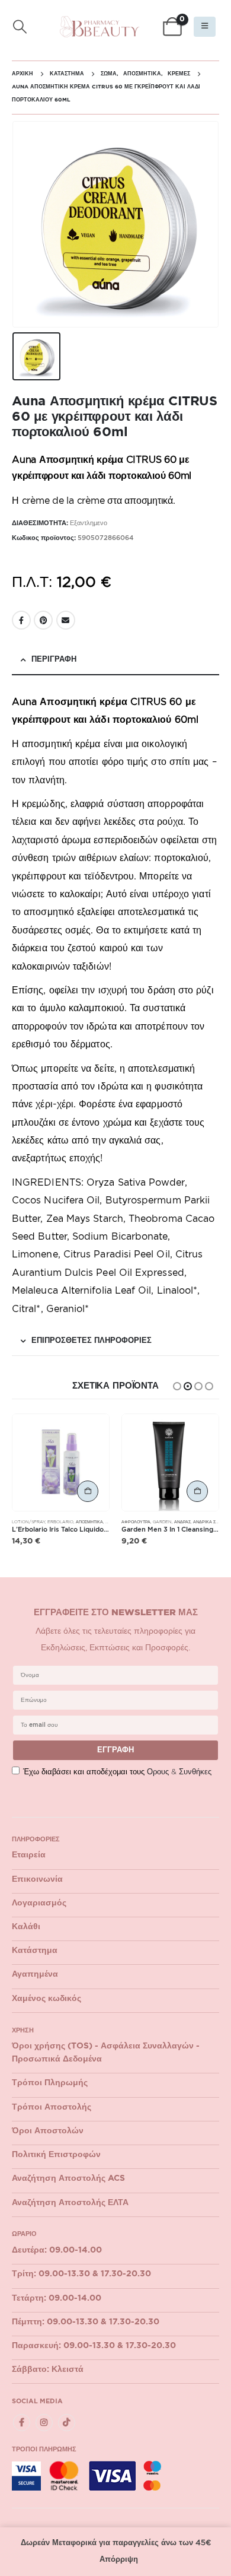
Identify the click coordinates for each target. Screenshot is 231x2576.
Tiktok (67, 2423)
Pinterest (43, 620)
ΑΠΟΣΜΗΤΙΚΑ (89, 1522)
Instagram (44, 2423)
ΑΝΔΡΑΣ (182, 1522)
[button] (20, 27)
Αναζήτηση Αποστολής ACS (68, 2178)
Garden (162, 1522)
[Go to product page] (61, 1462)
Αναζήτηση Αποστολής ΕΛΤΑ (70, 2203)
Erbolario (60, 1522)
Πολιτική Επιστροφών (56, 2155)
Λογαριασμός (39, 1903)
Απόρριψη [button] (119, 2560)
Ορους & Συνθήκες (179, 1772)
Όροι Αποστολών (48, 2131)
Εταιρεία (29, 1855)
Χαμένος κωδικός (46, 1999)
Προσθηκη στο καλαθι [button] (88, 1491)
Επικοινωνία (37, 1879)
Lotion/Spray (28, 1522)
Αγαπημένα (35, 1974)
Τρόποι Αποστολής (52, 2107)
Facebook (21, 620)
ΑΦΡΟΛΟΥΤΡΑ (136, 1522)
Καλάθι (26, 1927)
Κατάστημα (35, 1951)
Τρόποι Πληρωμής (50, 2083)
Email (66, 620)
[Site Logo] (100, 27)
